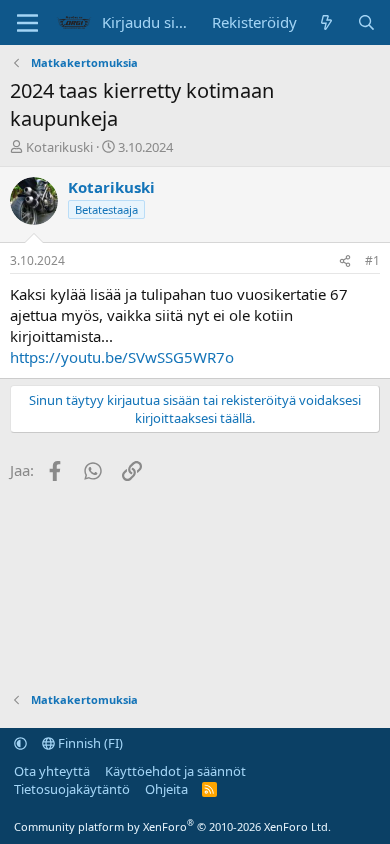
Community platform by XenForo (172, 826)
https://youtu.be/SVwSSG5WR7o (122, 357)
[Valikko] (27, 23)
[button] (20, 743)
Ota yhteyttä (52, 771)
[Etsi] (366, 22)
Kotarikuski (59, 147)
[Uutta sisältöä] (326, 22)
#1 (372, 260)
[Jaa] (345, 261)
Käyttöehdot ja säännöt (175, 771)
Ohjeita (166, 789)
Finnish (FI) (89, 743)
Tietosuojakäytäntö (72, 789)
